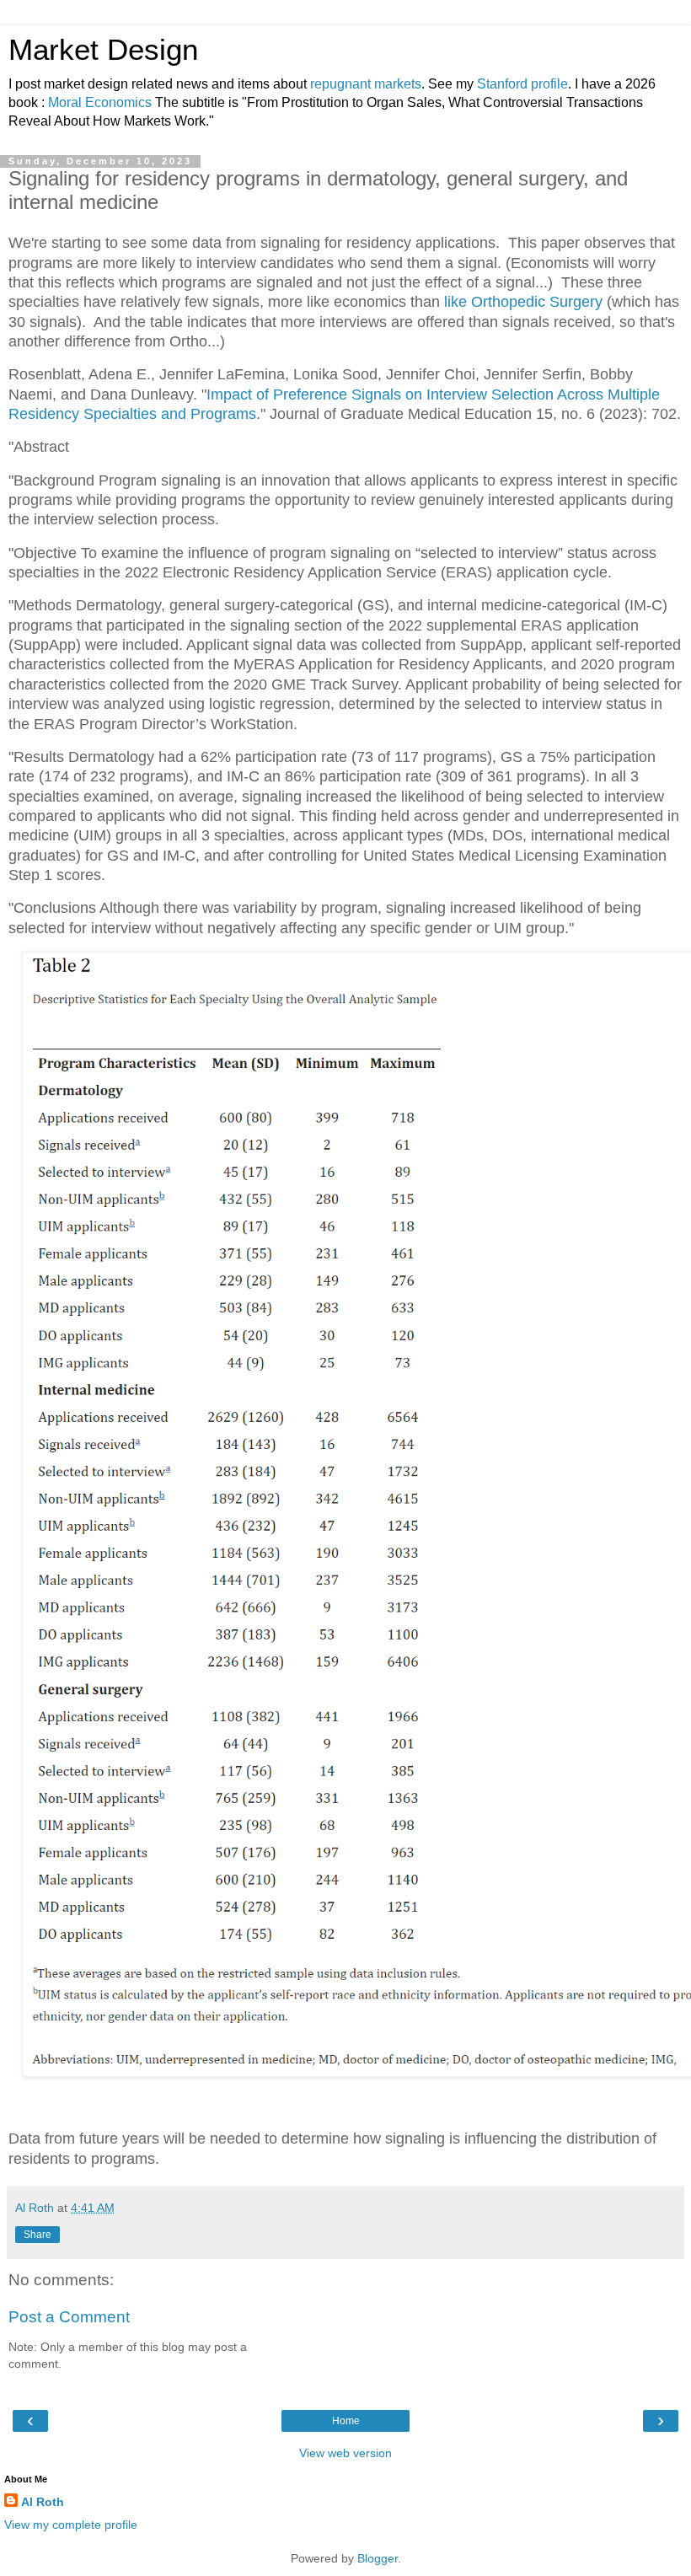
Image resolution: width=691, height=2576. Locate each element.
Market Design (103, 50)
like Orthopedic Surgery (523, 302)
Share (37, 2235)
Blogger (378, 2558)
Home (346, 2421)
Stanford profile (522, 84)
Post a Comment (69, 2317)
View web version (345, 2453)
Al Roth (43, 2502)
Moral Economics (100, 102)
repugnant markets (366, 84)
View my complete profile (71, 2525)
